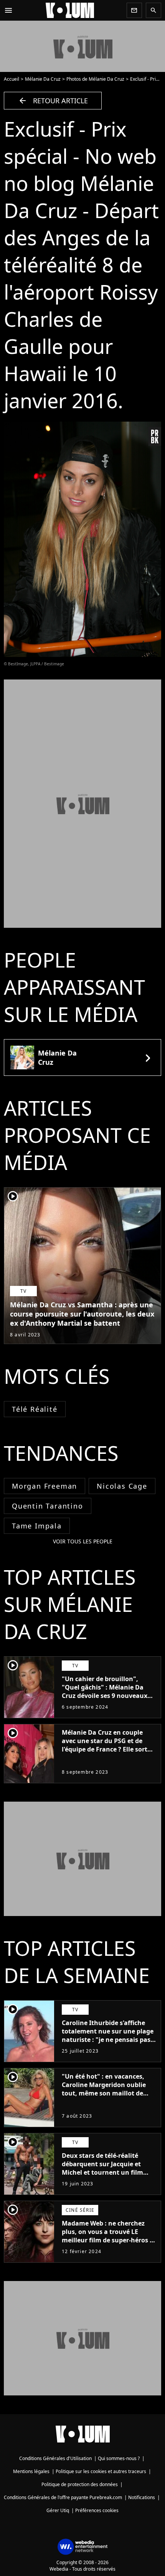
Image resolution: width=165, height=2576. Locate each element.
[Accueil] (70, 10)
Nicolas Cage (122, 1486)
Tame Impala (37, 1526)
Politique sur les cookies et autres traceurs (101, 2471)
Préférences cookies (97, 2510)
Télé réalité (35, 1409)
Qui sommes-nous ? (119, 2458)
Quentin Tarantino (48, 1506)
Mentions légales (31, 2471)
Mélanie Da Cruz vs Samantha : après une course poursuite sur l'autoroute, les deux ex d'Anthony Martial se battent (82, 1314)
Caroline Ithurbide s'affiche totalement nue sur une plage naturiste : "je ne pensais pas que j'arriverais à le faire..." (108, 2035)
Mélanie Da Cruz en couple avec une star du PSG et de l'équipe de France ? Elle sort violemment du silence (105, 1745)
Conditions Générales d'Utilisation (55, 2458)
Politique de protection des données (80, 2484)
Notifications (142, 2497)
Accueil (12, 79)
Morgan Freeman (45, 1486)
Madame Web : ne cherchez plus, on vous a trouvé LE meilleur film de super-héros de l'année (109, 2236)
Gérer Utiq (58, 2510)
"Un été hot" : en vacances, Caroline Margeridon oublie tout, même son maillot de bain (104, 2089)
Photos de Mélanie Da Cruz (95, 79)
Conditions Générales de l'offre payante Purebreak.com (63, 2497)
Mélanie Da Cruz (43, 79)
